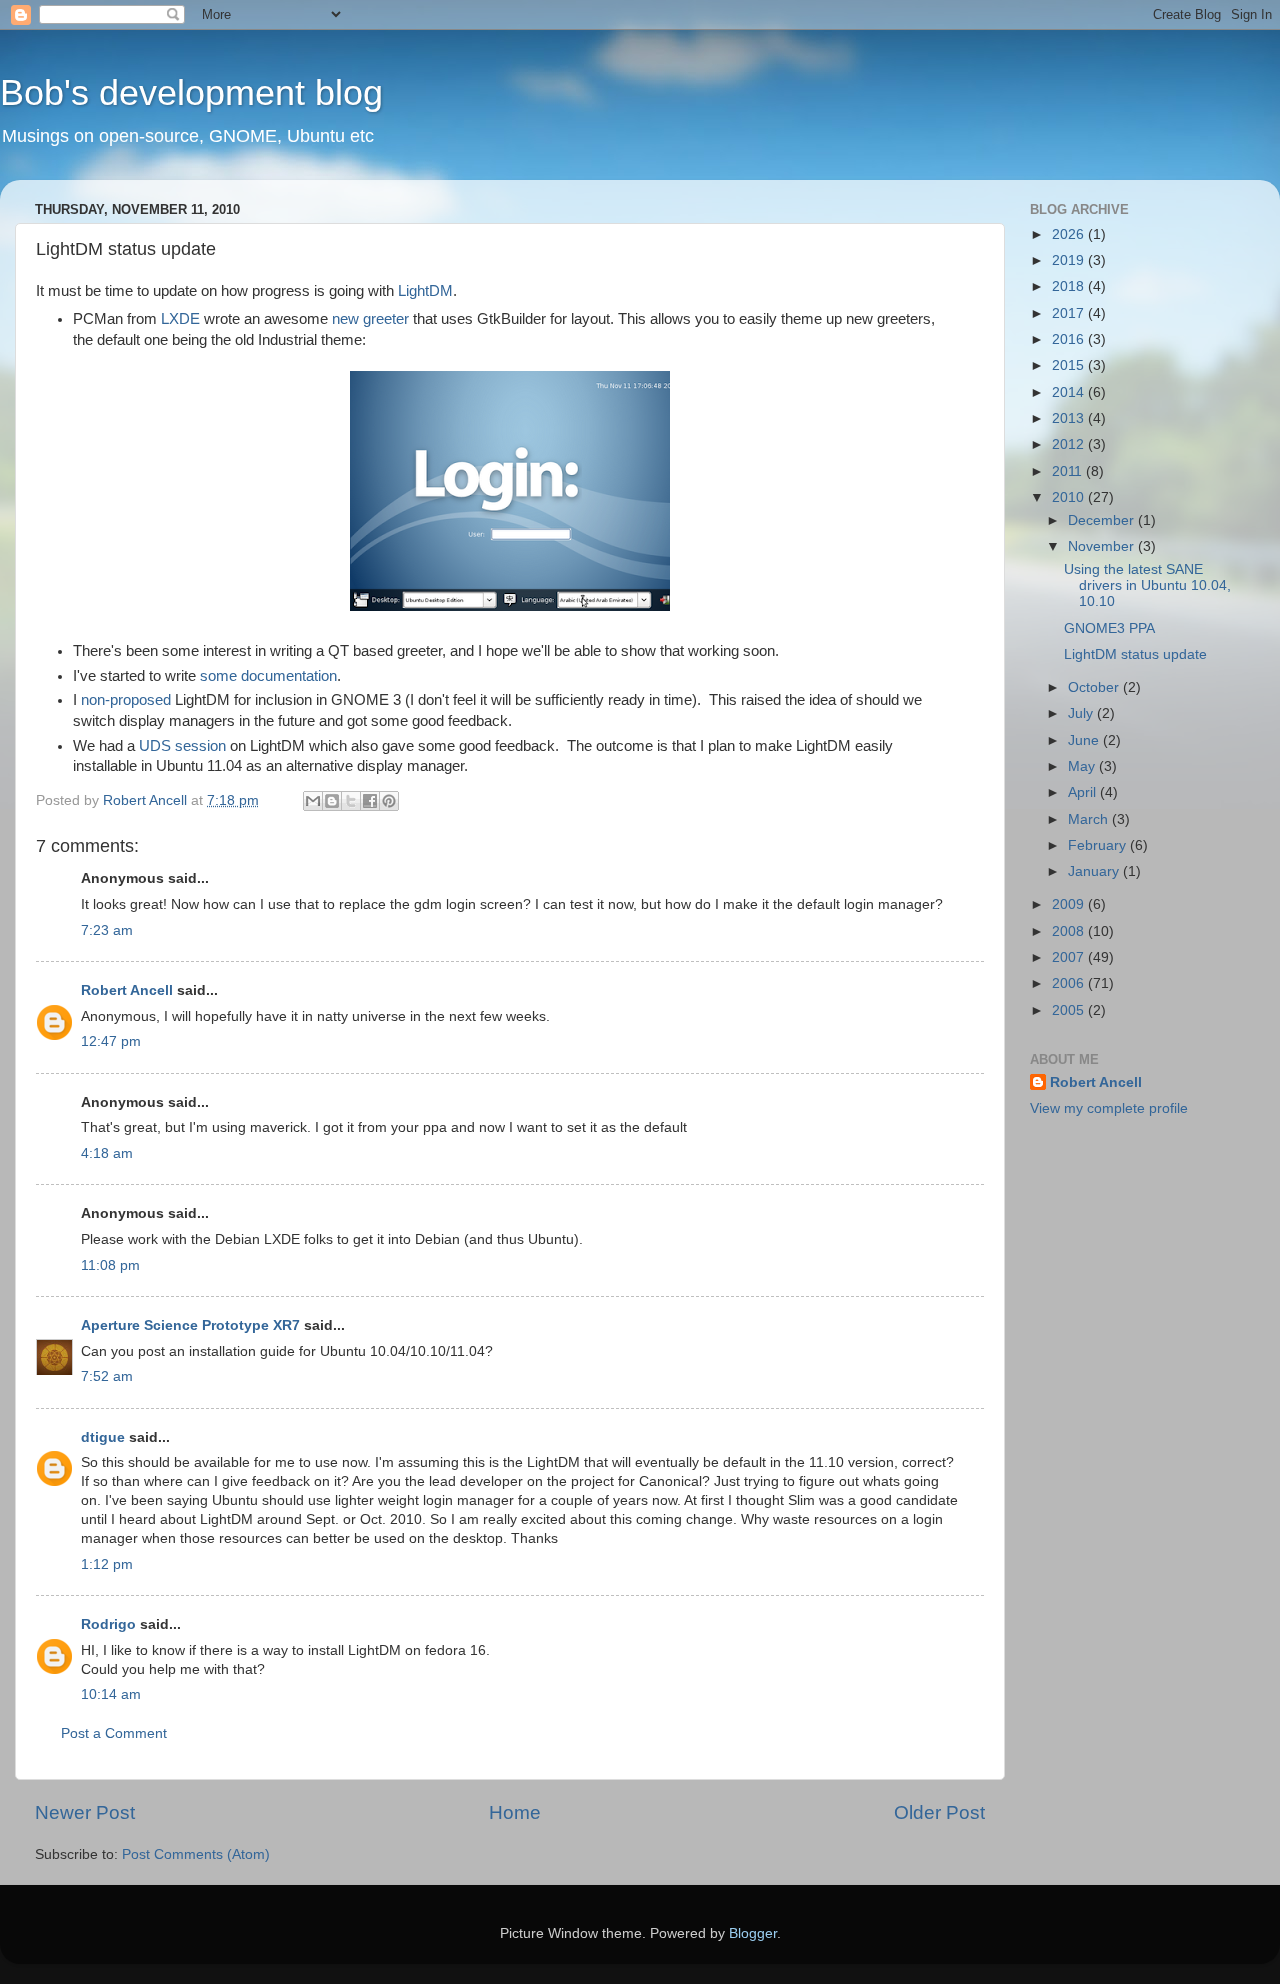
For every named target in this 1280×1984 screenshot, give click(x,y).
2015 (1070, 365)
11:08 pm (110, 1265)
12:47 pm (111, 1041)
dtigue (103, 1437)
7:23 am (107, 930)
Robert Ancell (127, 990)
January (1095, 871)
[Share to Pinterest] (389, 801)
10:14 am (111, 1694)
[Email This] (313, 801)
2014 (1070, 392)
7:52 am (107, 1376)
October (1095, 687)
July (1082, 713)
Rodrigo (108, 1624)
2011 (1069, 471)
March (1090, 819)
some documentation (268, 676)
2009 (1070, 904)
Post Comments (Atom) (196, 1854)
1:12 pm (107, 1564)
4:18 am (107, 1153)
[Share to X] (351, 801)
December (1103, 520)
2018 (1070, 286)
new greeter (370, 319)
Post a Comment (114, 1733)
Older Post (939, 1812)
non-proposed (126, 700)
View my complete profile (1109, 1108)
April (1084, 792)
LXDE (180, 319)
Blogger (753, 1933)
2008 (1070, 931)
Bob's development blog (191, 92)
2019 (1070, 260)
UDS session (182, 746)
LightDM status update (1135, 654)
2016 (1070, 339)
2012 (1070, 444)
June (1085, 740)
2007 (1070, 957)
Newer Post (85, 1812)
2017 (1070, 313)
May (1083, 766)
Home (515, 1812)
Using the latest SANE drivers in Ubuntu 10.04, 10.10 (1147, 585)
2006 (1070, 983)
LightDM (425, 291)
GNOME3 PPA (1109, 628)
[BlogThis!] (332, 801)
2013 (1070, 418)
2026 (1070, 234)
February (1099, 845)
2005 (1070, 1010)
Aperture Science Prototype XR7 (190, 1325)
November (1103, 546)
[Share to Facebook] (370, 801)
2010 (1070, 497)
